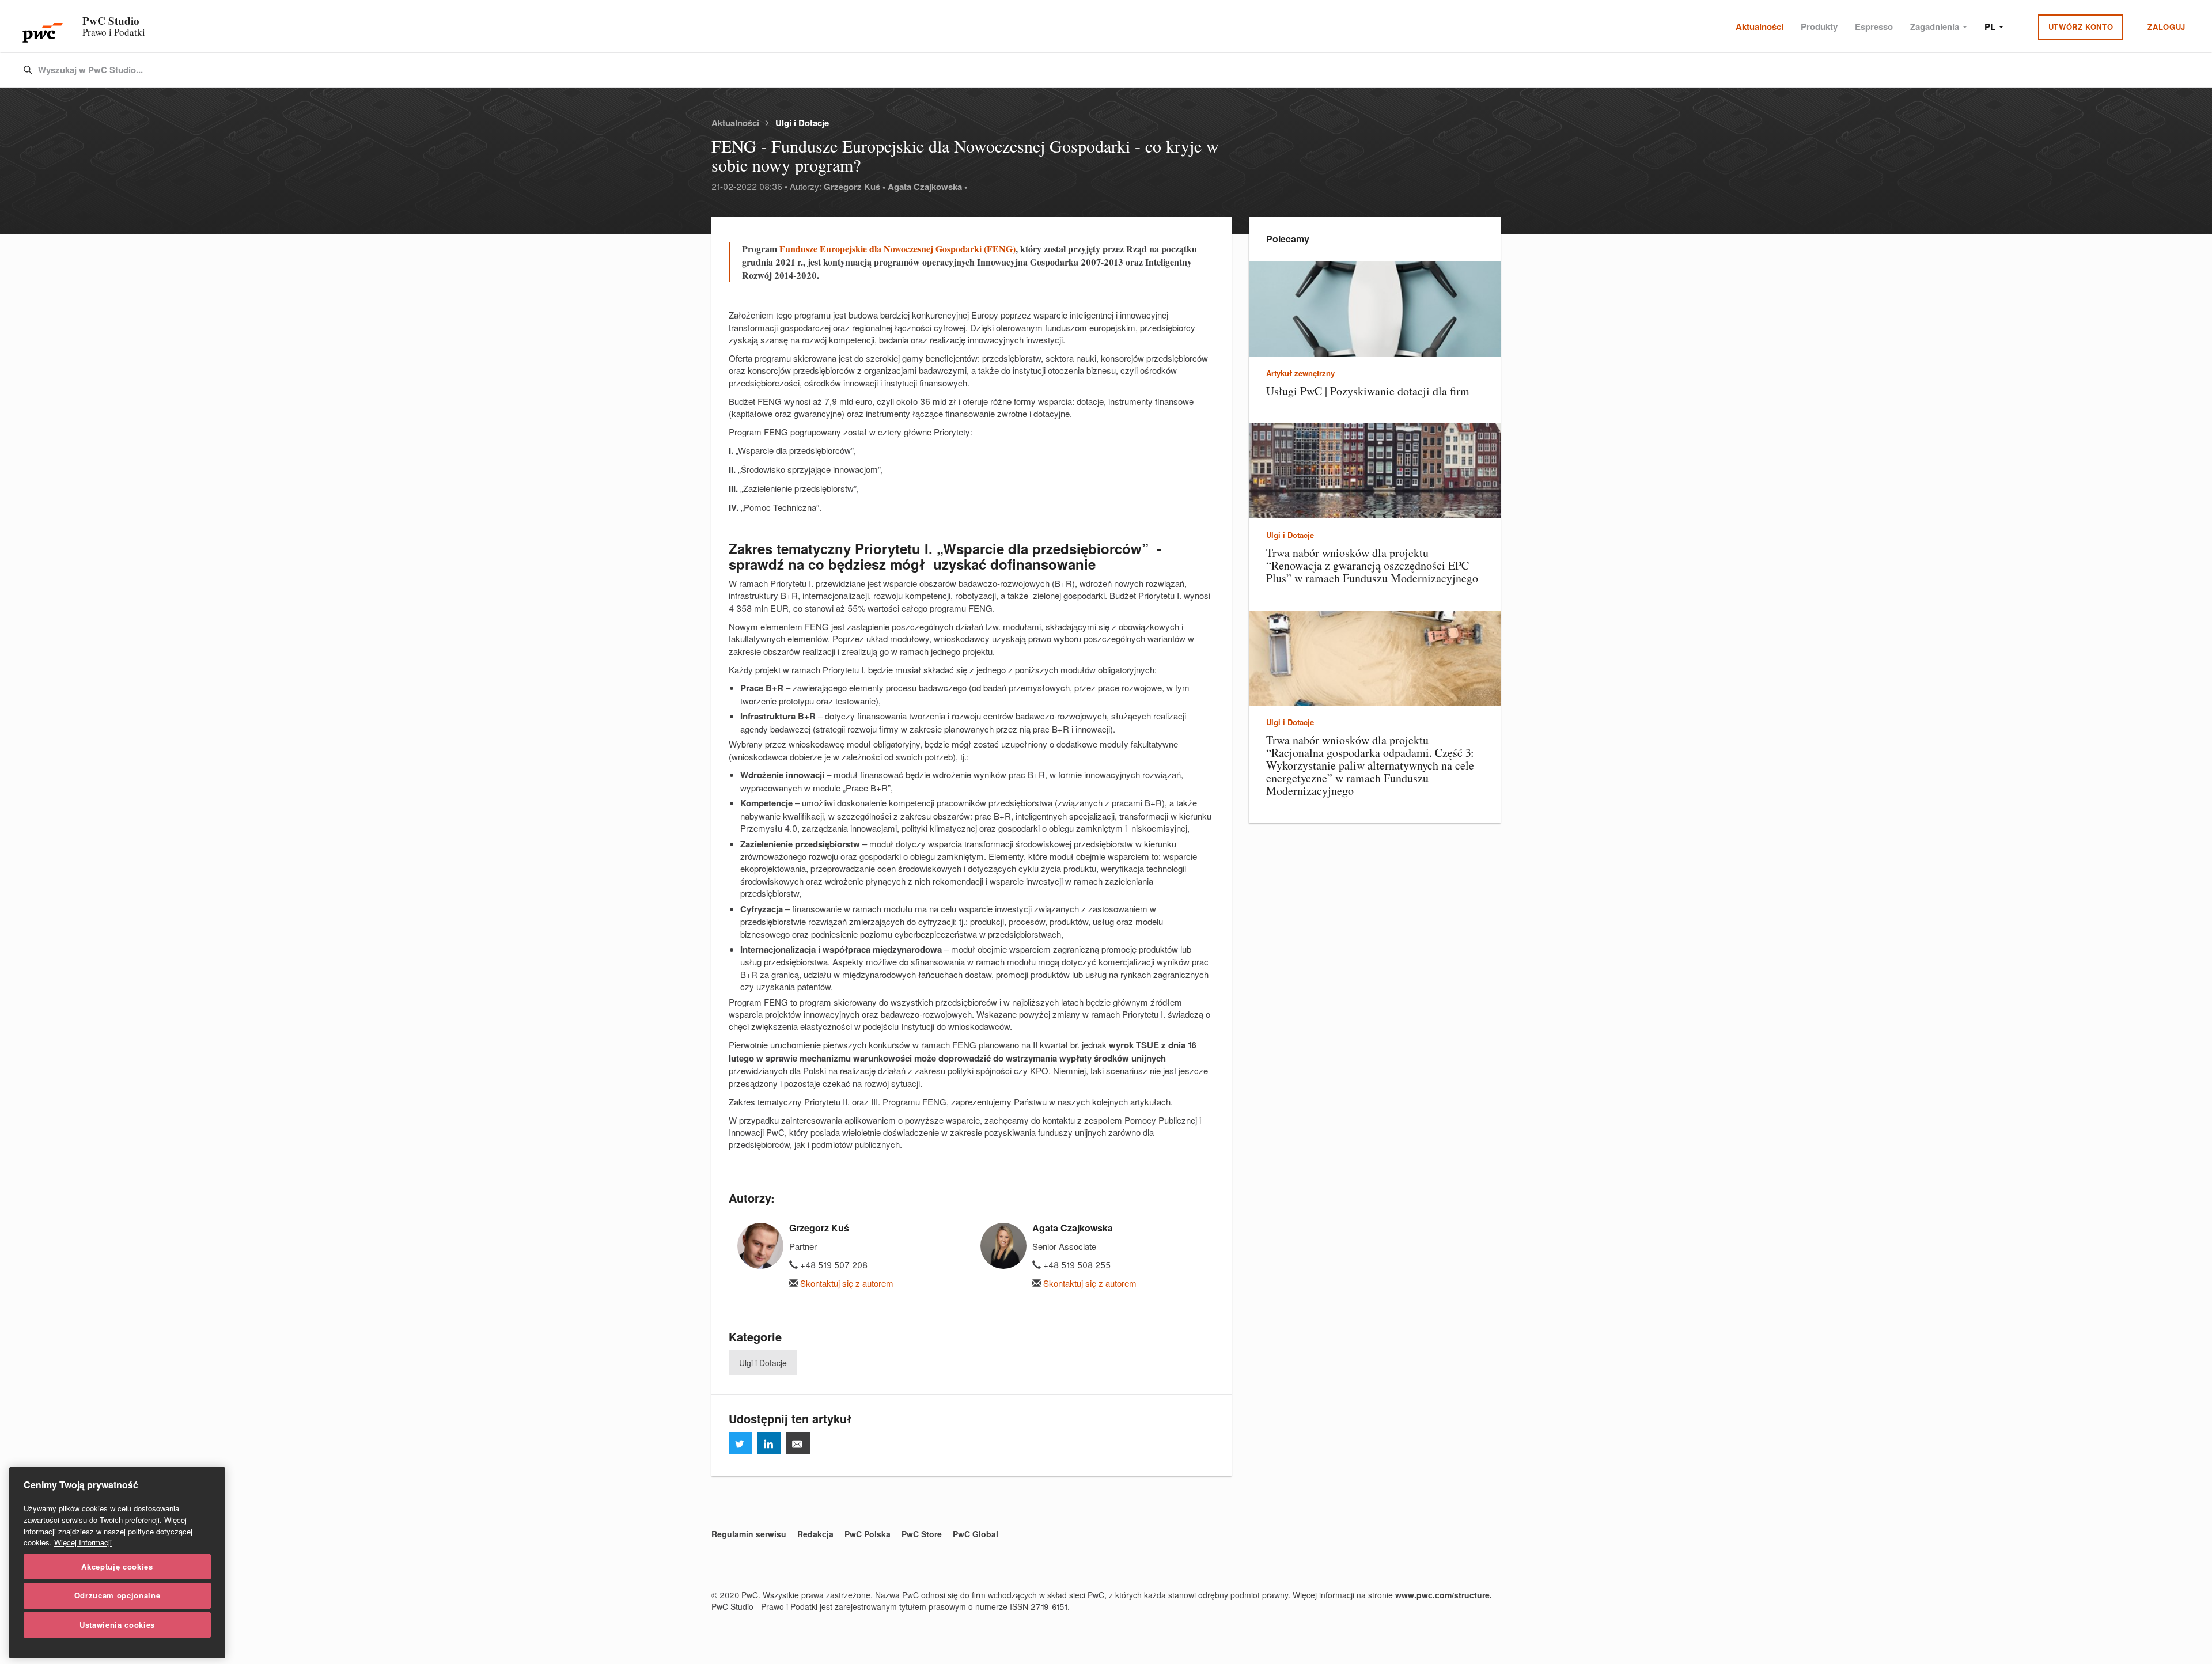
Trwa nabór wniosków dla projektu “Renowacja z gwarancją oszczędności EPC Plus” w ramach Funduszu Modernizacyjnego (1372, 565)
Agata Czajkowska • (927, 187)
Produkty (1819, 26)
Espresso (1874, 26)
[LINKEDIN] (769, 1443)
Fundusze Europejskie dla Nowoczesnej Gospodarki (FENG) (897, 249)
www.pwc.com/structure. (1444, 1595)
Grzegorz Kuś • (855, 187)
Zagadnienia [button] (1936, 26)
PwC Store (922, 1534)
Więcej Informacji (83, 1542)
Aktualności (1760, 26)
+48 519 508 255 (1076, 1265)
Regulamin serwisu (749, 1534)
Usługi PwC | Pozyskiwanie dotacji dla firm (1368, 391)
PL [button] (1991, 26)
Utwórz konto (2081, 27)
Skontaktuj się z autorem (846, 1283)
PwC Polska (868, 1534)
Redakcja (815, 1534)
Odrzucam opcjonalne (117, 1595)
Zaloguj (2166, 27)
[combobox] (1082, 70)
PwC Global (976, 1534)
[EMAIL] (798, 1443)
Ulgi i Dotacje (802, 123)
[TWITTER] (741, 1443)
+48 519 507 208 (833, 1265)
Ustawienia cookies (117, 1625)
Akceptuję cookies (117, 1566)
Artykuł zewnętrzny (1300, 373)
